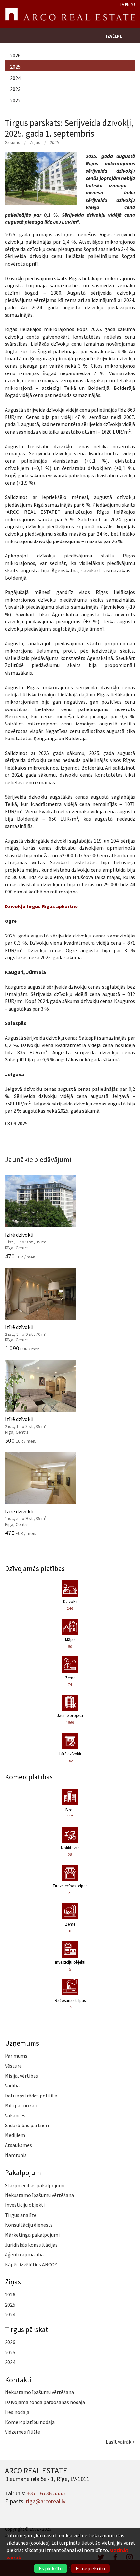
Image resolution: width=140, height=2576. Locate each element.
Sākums (13, 142)
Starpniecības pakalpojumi (35, 2185)
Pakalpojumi (24, 2172)
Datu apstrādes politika (31, 2096)
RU (133, 4)
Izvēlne (114, 36)
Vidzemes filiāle (22, 2432)
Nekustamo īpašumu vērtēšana (39, 2195)
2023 (15, 89)
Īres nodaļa (17, 2412)
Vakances (15, 2115)
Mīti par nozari (21, 2105)
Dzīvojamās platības (35, 1568)
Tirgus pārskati (27, 2329)
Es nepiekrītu (90, 2568)
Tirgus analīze (21, 2215)
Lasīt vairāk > (120, 2442)
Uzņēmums (22, 2043)
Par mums (16, 2056)
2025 (15, 67)
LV (122, 4)
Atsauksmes (18, 2145)
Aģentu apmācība (24, 2254)
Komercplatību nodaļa (30, 2422)
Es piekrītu (51, 2568)
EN (127, 4)
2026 (15, 55)
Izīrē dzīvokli (34, 1237)
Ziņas (35, 142)
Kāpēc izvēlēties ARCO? (31, 2264)
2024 (15, 78)
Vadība (12, 2085)
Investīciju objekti (25, 2205)
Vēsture (13, 2066)
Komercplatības (29, 1777)
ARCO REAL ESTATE (70, 14)
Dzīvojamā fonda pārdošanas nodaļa (45, 2402)
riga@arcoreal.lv (46, 2501)
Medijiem (15, 2135)
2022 (15, 100)
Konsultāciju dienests (29, 2225)
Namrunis (16, 2155)
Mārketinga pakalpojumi (32, 2235)
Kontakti (18, 2380)
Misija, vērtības (21, 2076)
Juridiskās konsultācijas (31, 2245)
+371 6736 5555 (46, 2493)
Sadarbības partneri (27, 2125)
